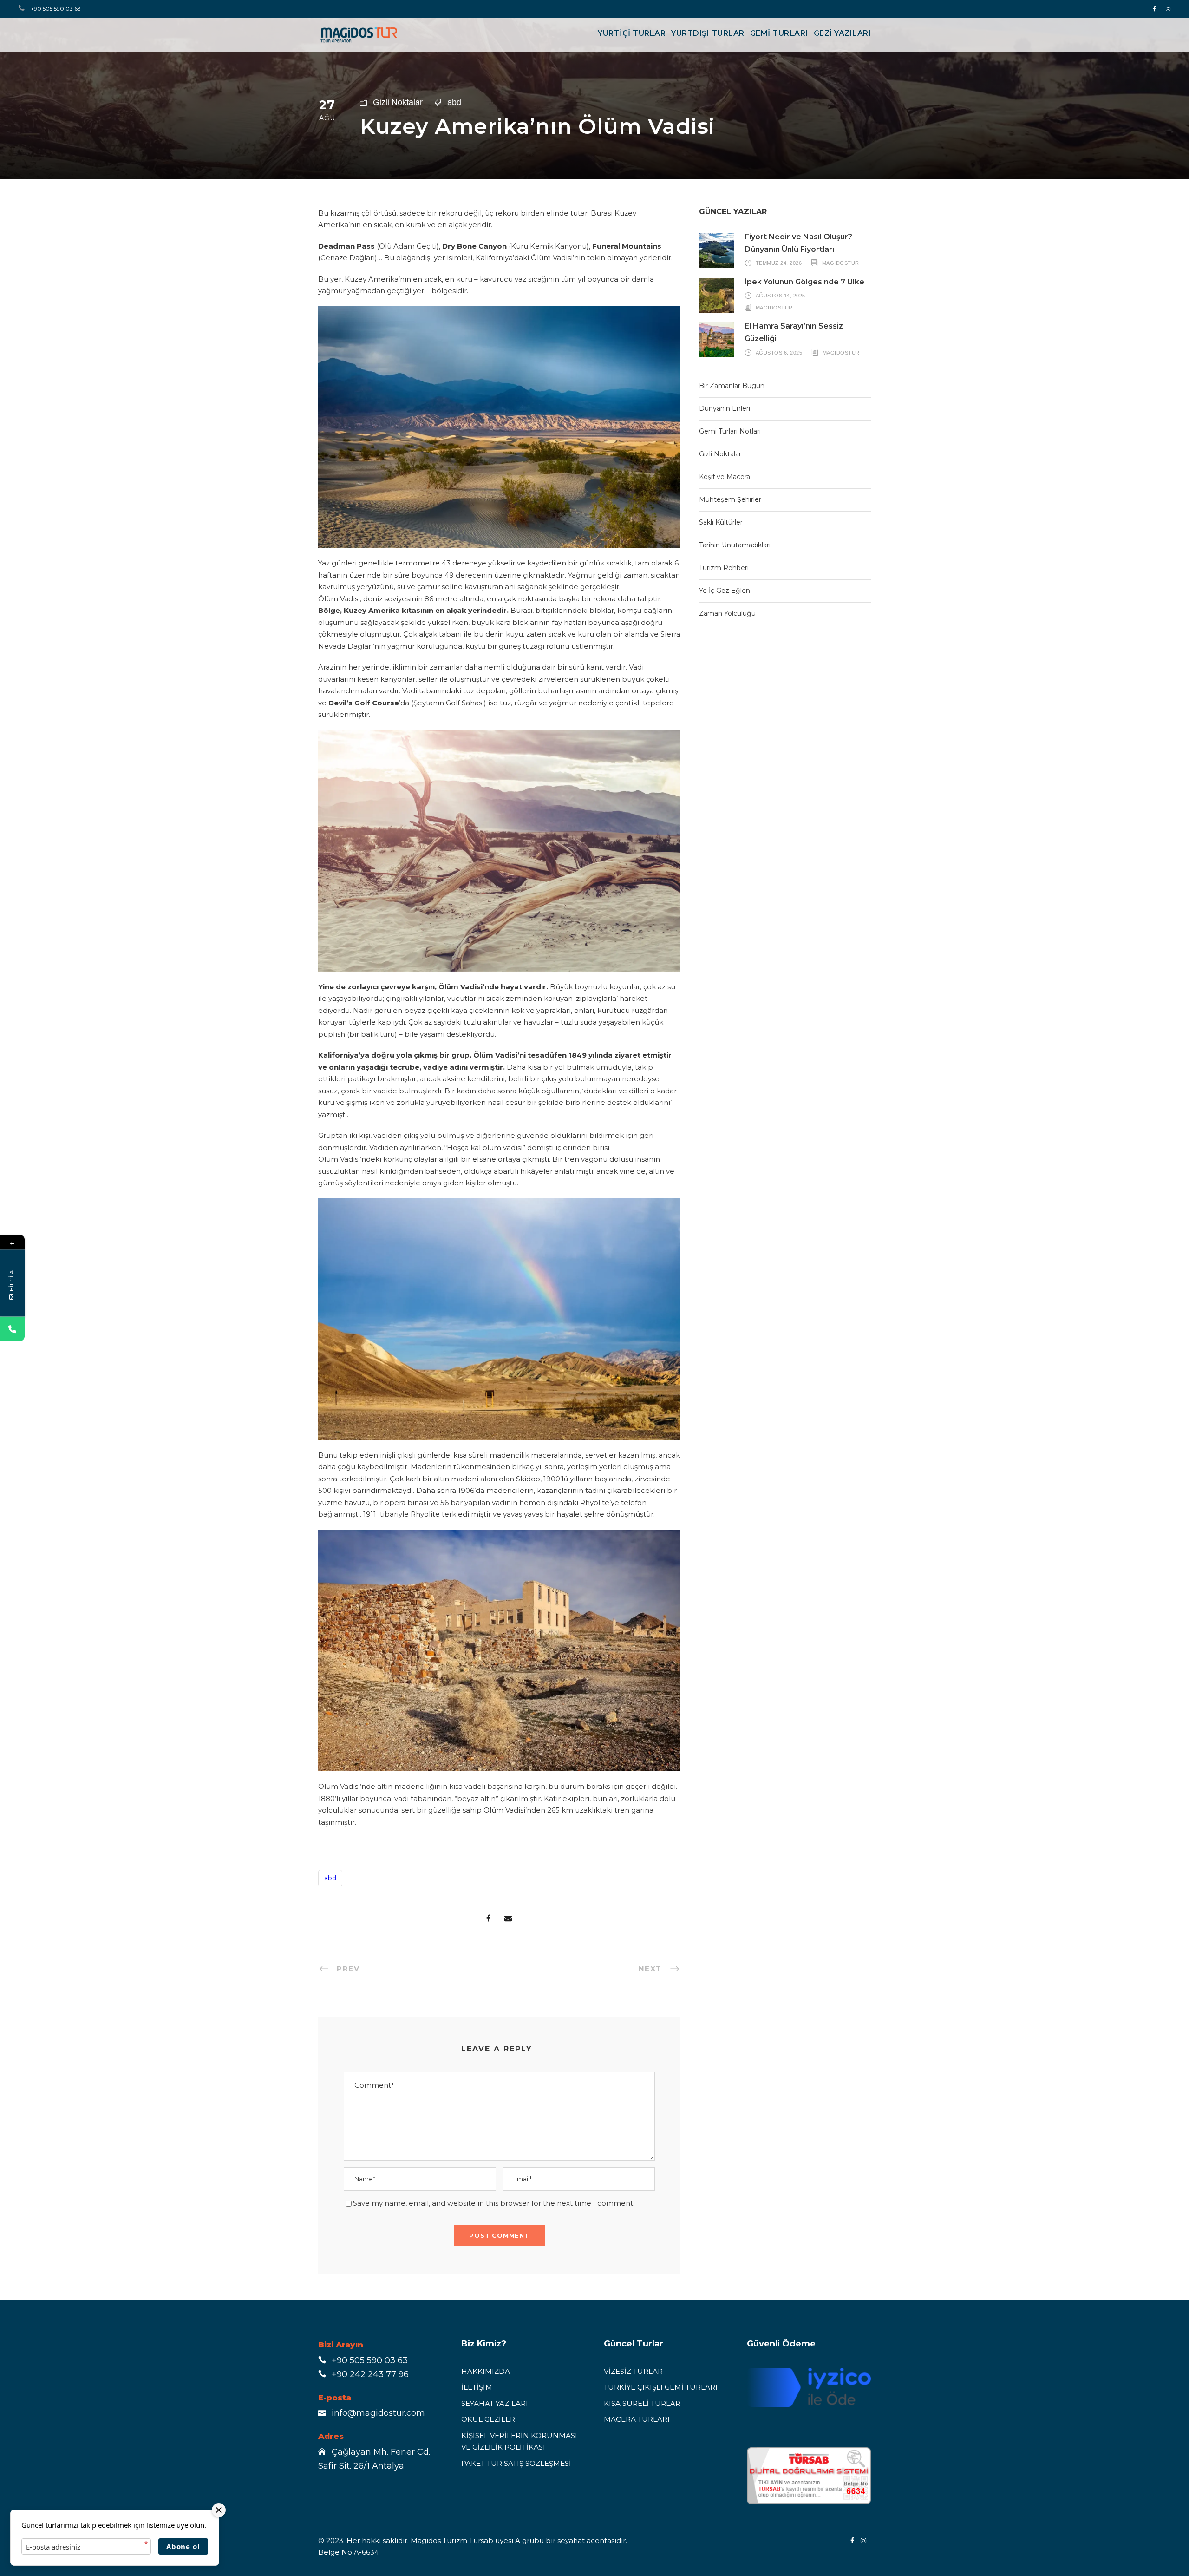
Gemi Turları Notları (730, 431)
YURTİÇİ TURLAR (632, 33)
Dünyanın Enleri (725, 408)
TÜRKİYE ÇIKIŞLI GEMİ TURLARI (661, 2387)
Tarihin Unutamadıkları (735, 545)
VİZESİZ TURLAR (633, 2371)
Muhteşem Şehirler (730, 499)
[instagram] (1168, 9)
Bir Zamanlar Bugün (732, 386)
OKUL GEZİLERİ (489, 2419)
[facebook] (1154, 9)
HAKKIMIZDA (486, 2371)
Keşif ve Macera (725, 477)
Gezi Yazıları (843, 33)
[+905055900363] (12, 1329)
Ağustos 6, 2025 (779, 352)
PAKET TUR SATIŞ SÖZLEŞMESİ (516, 2463)
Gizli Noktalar (398, 102)
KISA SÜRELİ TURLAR (642, 2403)
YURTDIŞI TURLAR (708, 33)
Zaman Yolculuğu (727, 613)
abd (454, 102)
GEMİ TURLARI (779, 33)
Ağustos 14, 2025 (781, 296)
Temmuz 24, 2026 (779, 263)
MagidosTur (841, 263)
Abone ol (183, 2546)
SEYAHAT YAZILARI (495, 2403)
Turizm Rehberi (724, 568)
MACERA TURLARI (637, 2419)
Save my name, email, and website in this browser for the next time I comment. (494, 2203)
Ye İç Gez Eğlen (725, 591)
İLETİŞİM (477, 2387)
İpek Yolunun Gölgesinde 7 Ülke (804, 282)
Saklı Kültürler (721, 522)
